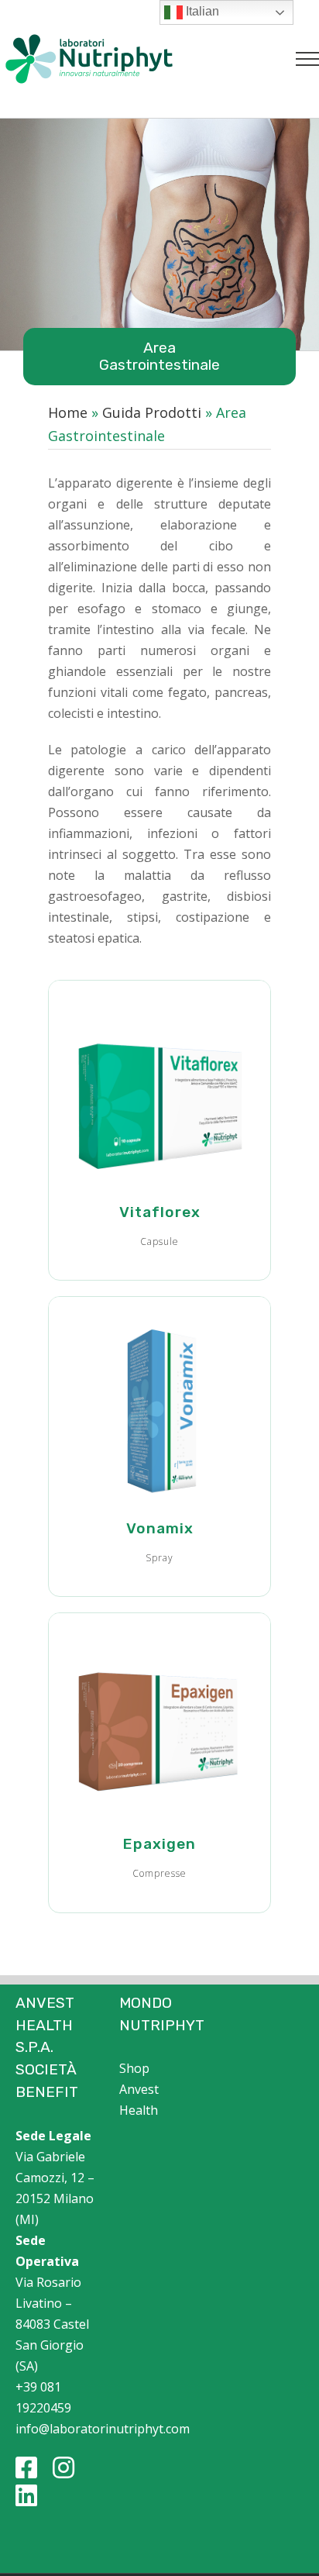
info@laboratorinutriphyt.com (56, 2429)
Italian (201, 11)
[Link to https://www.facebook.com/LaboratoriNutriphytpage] (26, 2467)
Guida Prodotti (152, 412)
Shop (134, 2068)
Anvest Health (139, 2100)
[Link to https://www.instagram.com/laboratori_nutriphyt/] (63, 2467)
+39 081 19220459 (43, 2397)
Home (68, 412)
